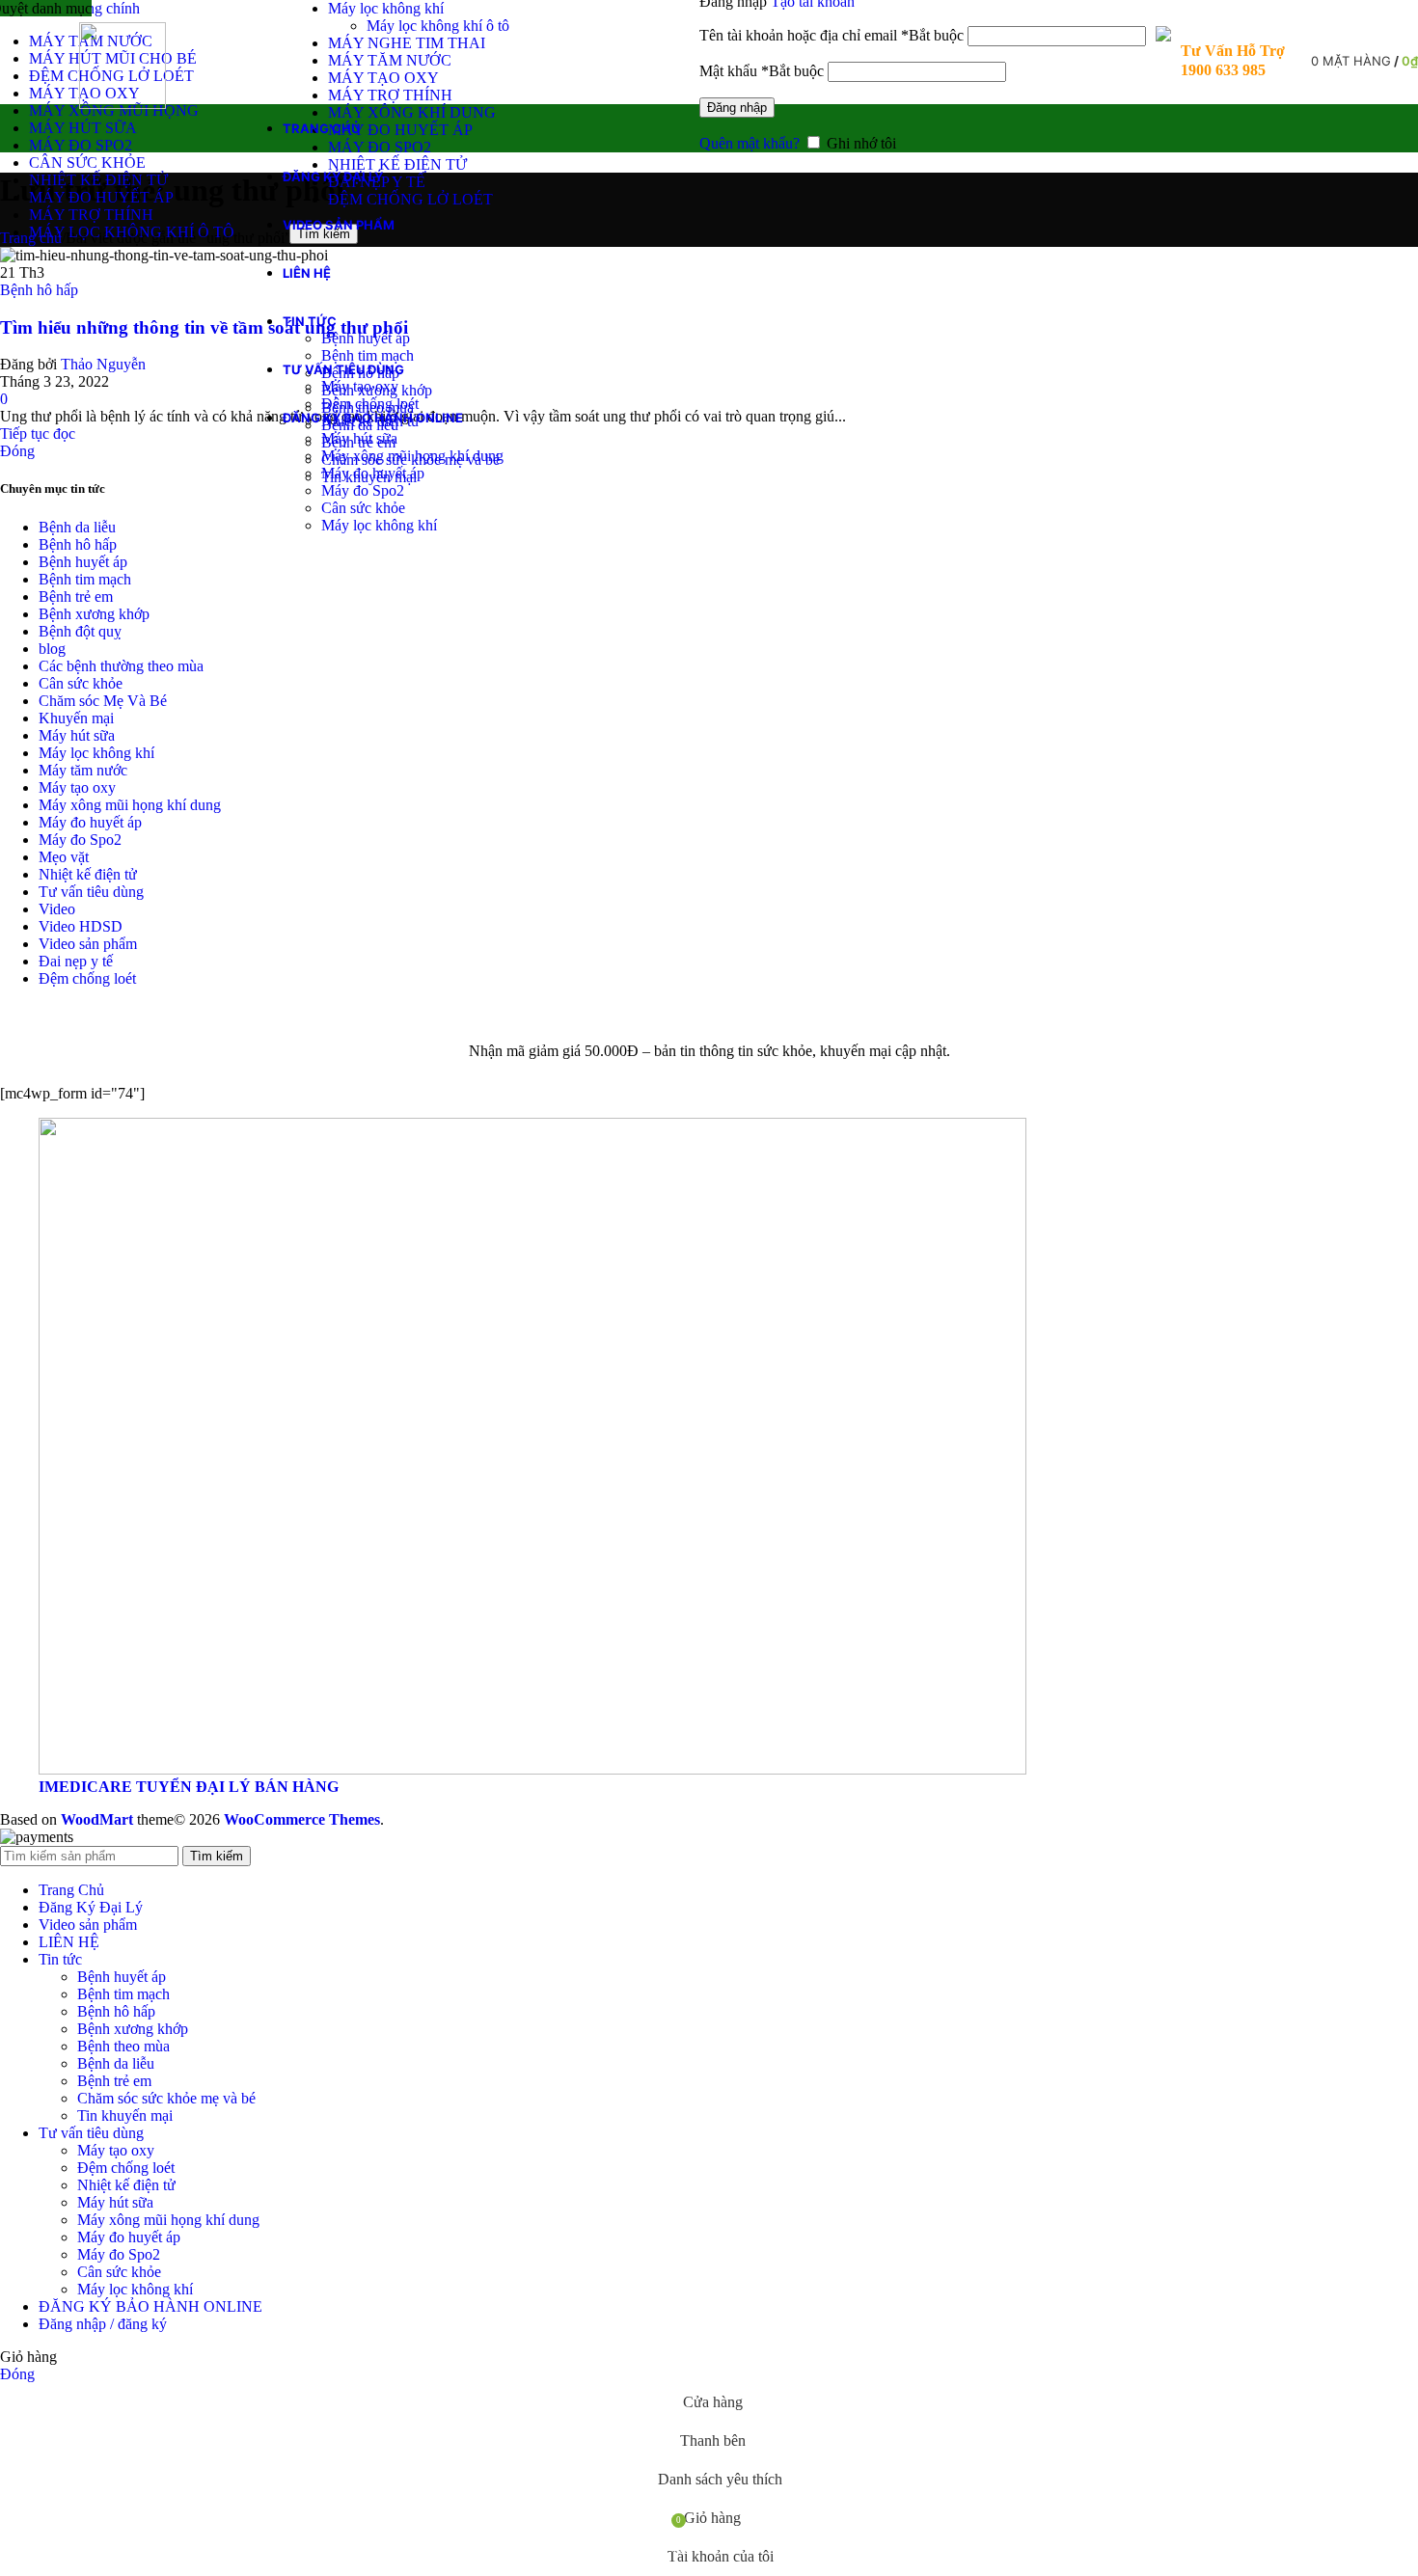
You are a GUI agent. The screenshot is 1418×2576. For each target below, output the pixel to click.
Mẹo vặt (64, 857)
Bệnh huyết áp (366, 338)
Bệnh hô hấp (39, 290)
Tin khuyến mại (125, 2115)
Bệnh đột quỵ (80, 631)
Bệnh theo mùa (123, 2046)
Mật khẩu (762, 71)
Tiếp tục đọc (38, 434)
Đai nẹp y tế (76, 961)
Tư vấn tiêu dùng (91, 892)
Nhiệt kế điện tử (88, 874)
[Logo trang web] (123, 104)
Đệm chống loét (370, 404)
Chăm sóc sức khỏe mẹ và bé (166, 2098)
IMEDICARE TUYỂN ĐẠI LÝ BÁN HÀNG (189, 1787)
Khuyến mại (76, 718)
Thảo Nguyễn (103, 364)
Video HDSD (81, 926)
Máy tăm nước (83, 770)
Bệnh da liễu (77, 527)
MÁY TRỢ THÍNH (390, 95)
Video (57, 909)
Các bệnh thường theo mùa (121, 666)
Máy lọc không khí (386, 8)
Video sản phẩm (88, 944)
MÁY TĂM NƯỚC (390, 60)
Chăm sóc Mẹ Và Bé (103, 701)
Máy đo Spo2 (363, 490)
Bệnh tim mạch (368, 355)
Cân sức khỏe (363, 508)
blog (52, 649)
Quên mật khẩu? (750, 143)
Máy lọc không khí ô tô (438, 26)
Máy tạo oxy (360, 386)
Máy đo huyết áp (373, 473)
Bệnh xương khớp (94, 614)
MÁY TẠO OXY (383, 78)
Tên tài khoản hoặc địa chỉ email (832, 35)
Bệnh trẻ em (76, 597)
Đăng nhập (737, 108)
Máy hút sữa (359, 438)
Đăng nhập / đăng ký (103, 2324)
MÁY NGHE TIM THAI (407, 43)
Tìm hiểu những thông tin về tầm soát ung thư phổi (204, 327)
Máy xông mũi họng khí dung (412, 456)
